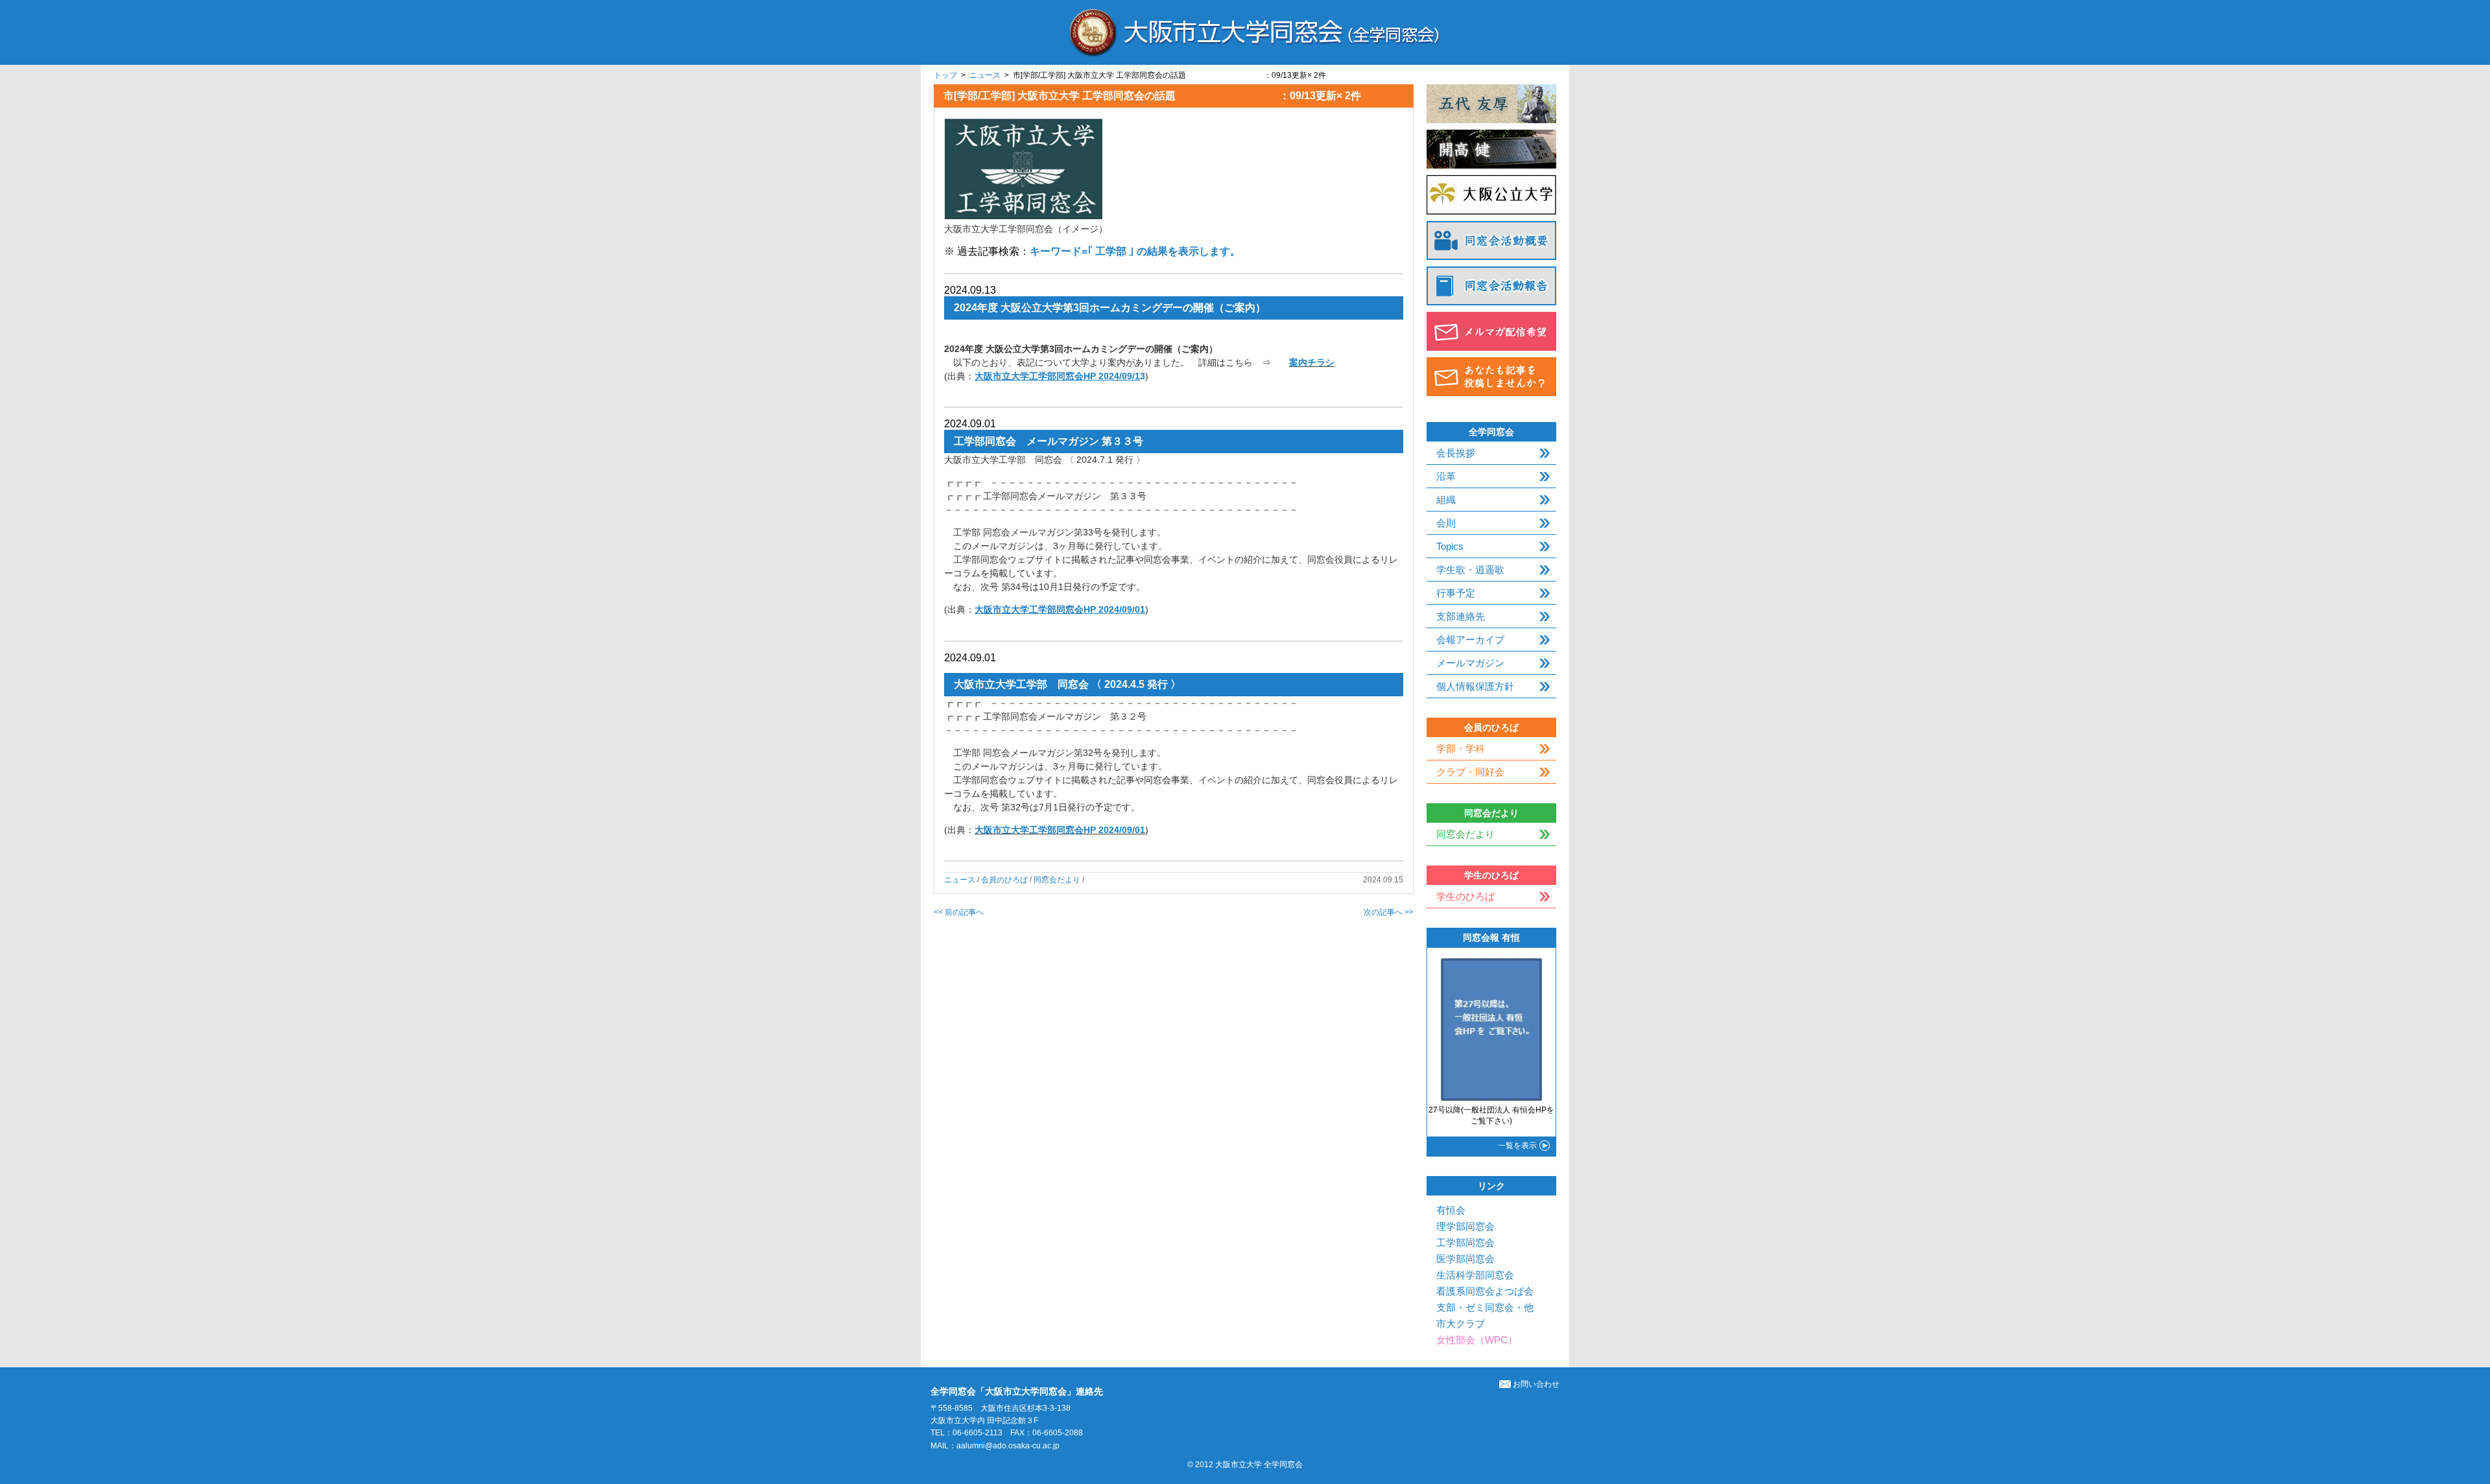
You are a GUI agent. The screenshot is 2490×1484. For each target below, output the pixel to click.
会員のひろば (1004, 880)
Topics (1450, 546)
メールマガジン (1470, 663)
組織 (1446, 500)
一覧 (1517, 1146)
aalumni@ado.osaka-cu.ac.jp (1008, 1446)
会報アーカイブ (1470, 640)
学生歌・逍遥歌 (1470, 570)
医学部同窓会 (1465, 1259)
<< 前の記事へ (959, 912)
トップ (945, 75)
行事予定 (1456, 593)
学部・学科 (1461, 748)
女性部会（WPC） (1477, 1340)
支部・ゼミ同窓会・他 (1485, 1307)
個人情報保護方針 (1475, 686)
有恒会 (1451, 1210)
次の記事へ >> (1389, 912)
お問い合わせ (1536, 1384)
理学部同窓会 (1465, 1226)
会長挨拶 (1456, 453)
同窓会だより (1057, 880)
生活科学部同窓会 (1475, 1275)
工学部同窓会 (1465, 1243)
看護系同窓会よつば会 (1485, 1291)
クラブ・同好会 (1470, 772)
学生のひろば (1465, 896)
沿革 (1446, 476)
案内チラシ (1312, 362)
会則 (1446, 523)
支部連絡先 (1461, 616)
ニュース (985, 75)
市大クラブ (1461, 1324)
